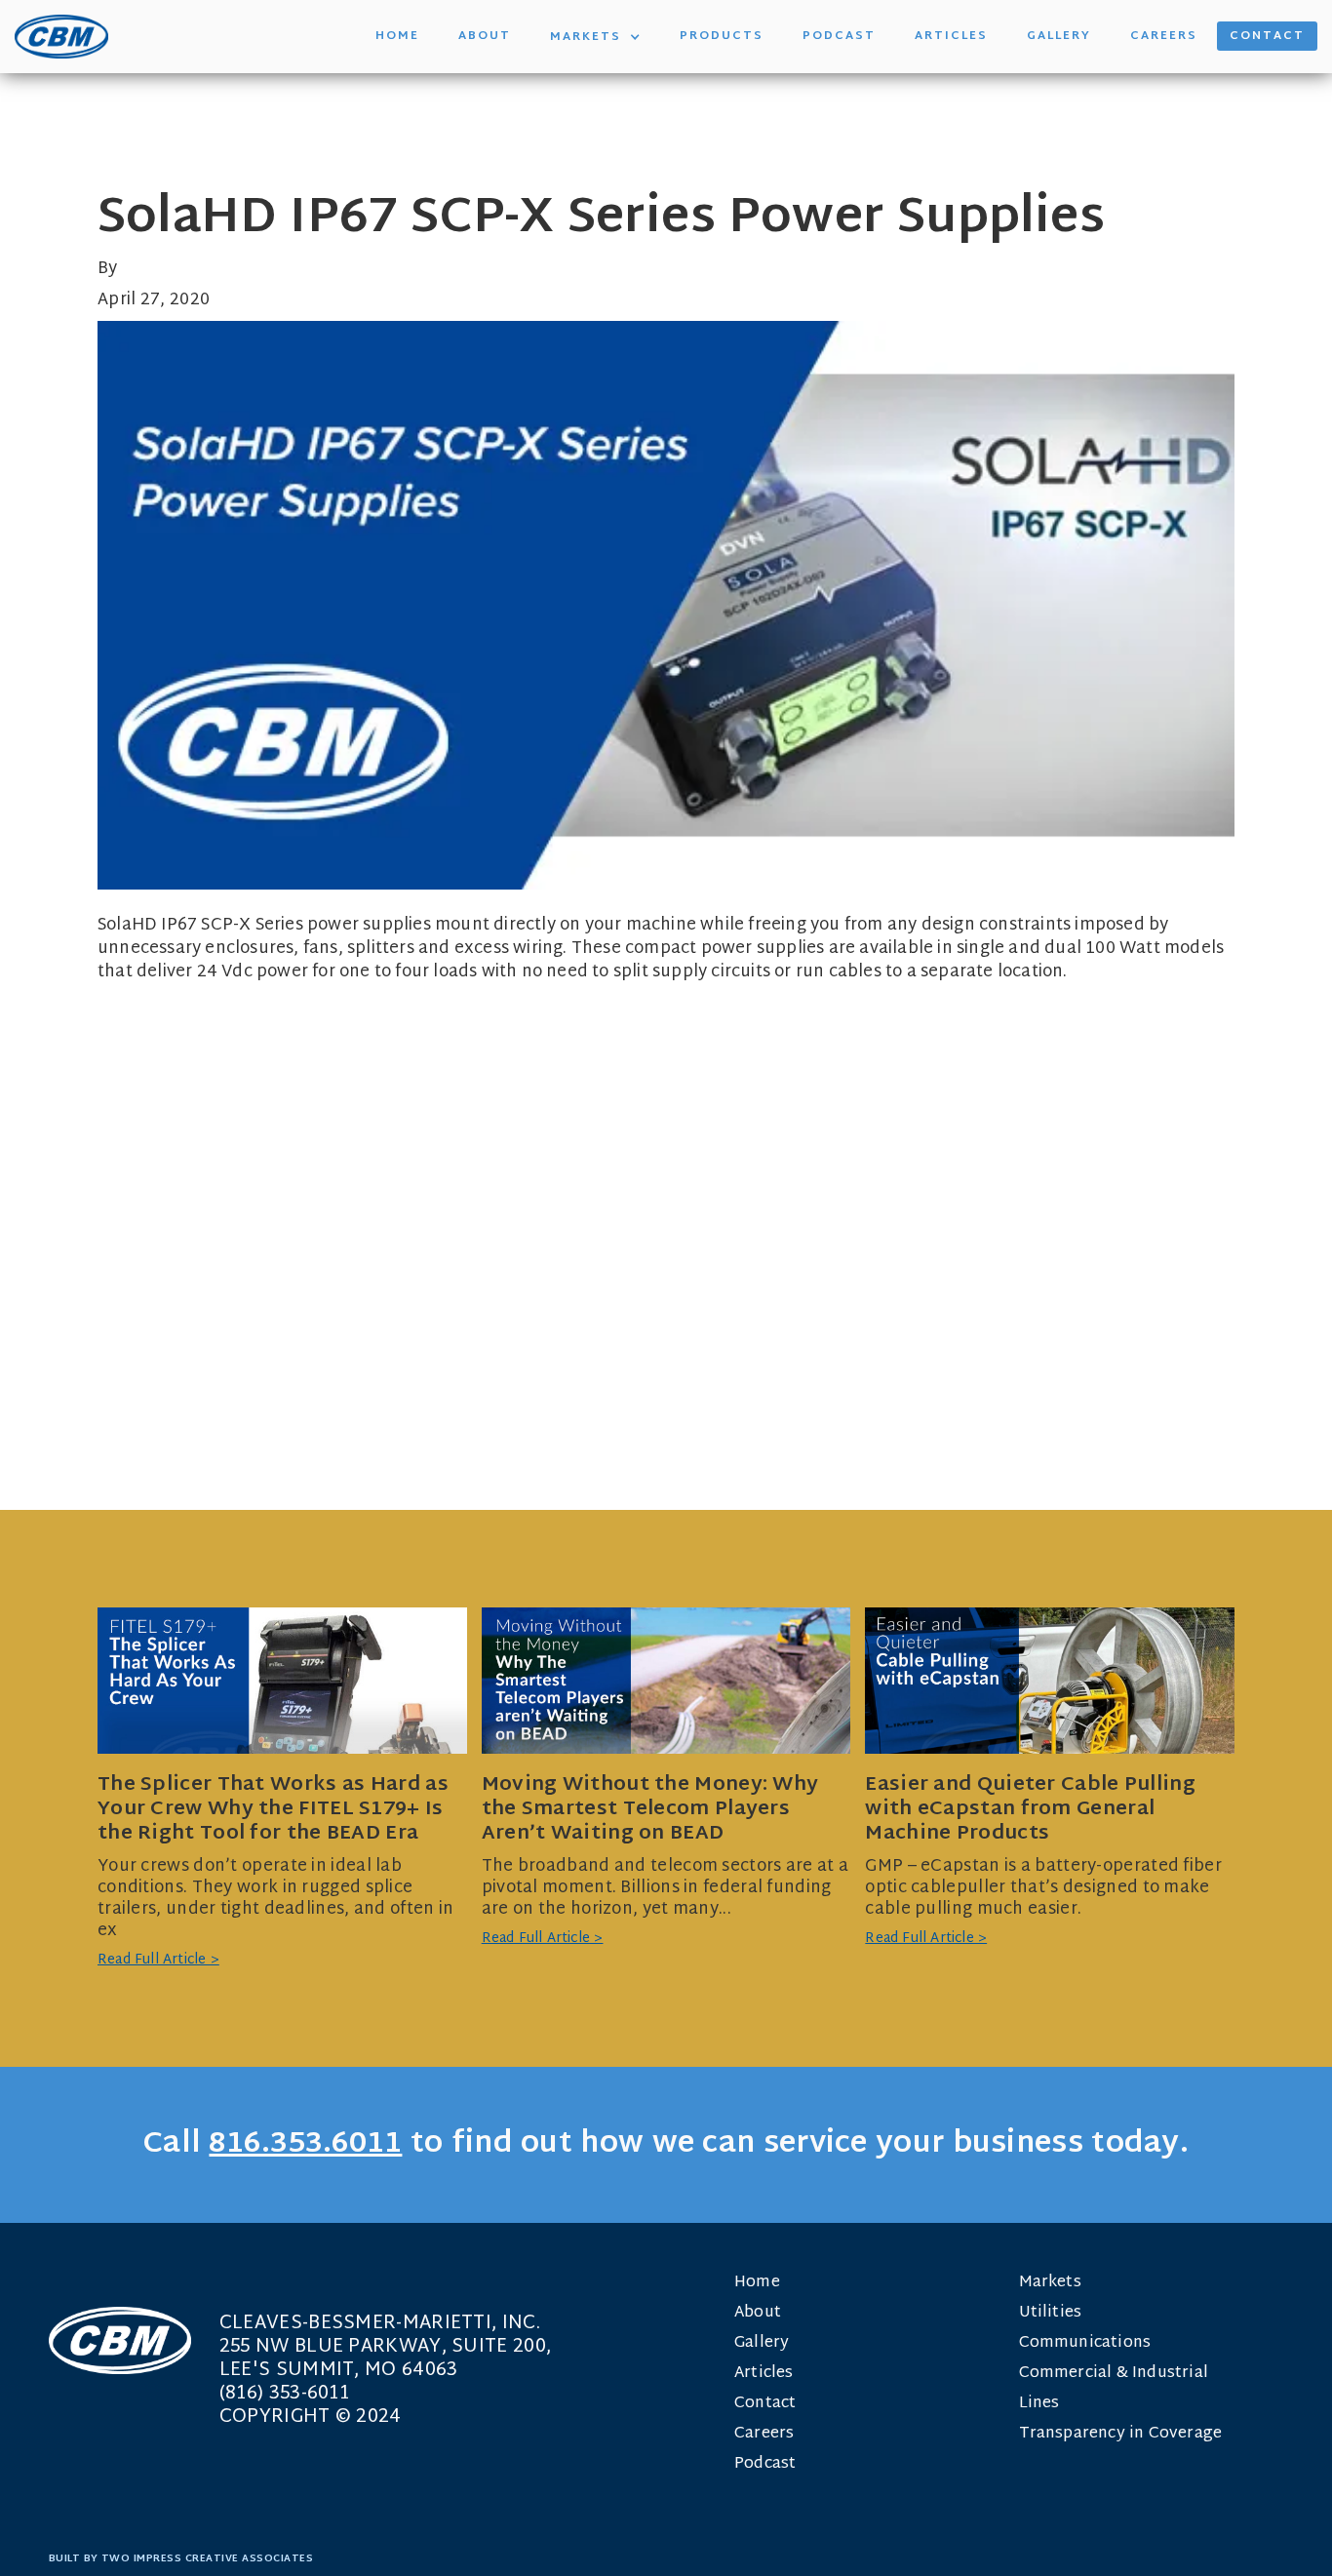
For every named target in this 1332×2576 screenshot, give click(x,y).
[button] (595, 37)
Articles (951, 36)
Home (397, 36)
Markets (1050, 2283)
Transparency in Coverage (1121, 2434)
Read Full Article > (158, 1961)
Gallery (1059, 36)
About (485, 36)
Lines (1039, 2404)
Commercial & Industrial (1114, 2374)
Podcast (839, 36)
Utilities (1051, 2313)
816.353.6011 (305, 2144)
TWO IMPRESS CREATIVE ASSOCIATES (208, 2559)
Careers (1164, 36)
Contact (1267, 36)
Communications (1085, 2343)
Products (722, 36)
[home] (61, 37)
